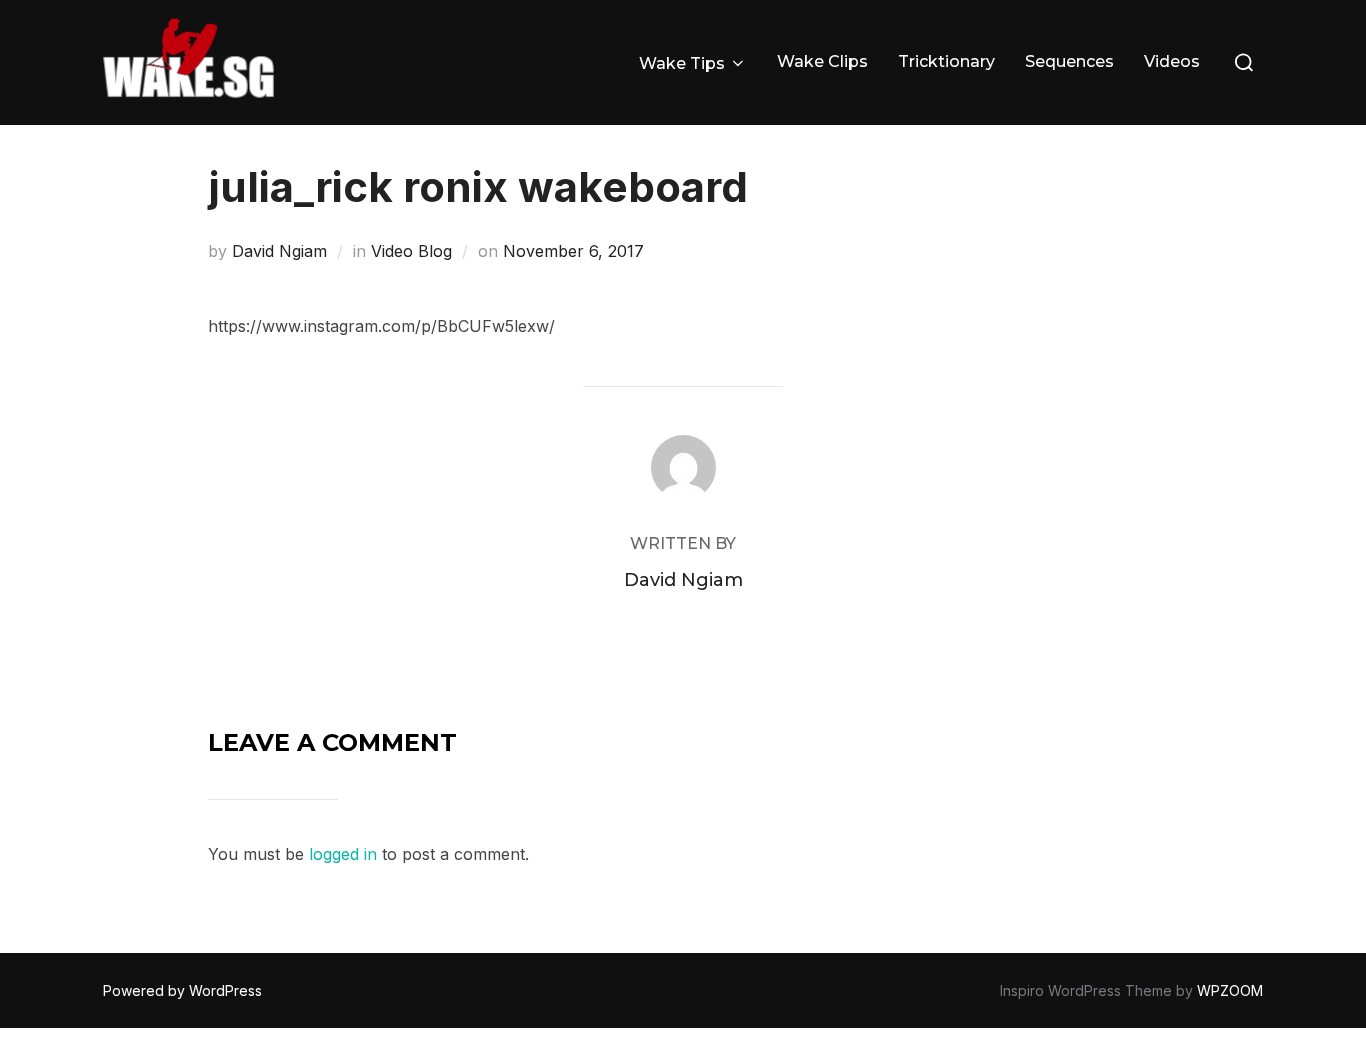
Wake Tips (682, 63)
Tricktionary (946, 61)
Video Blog (411, 251)
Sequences (1069, 61)
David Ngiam (279, 251)
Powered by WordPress (182, 990)
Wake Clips (822, 61)
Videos (1172, 61)
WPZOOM (1230, 990)
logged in (343, 854)
